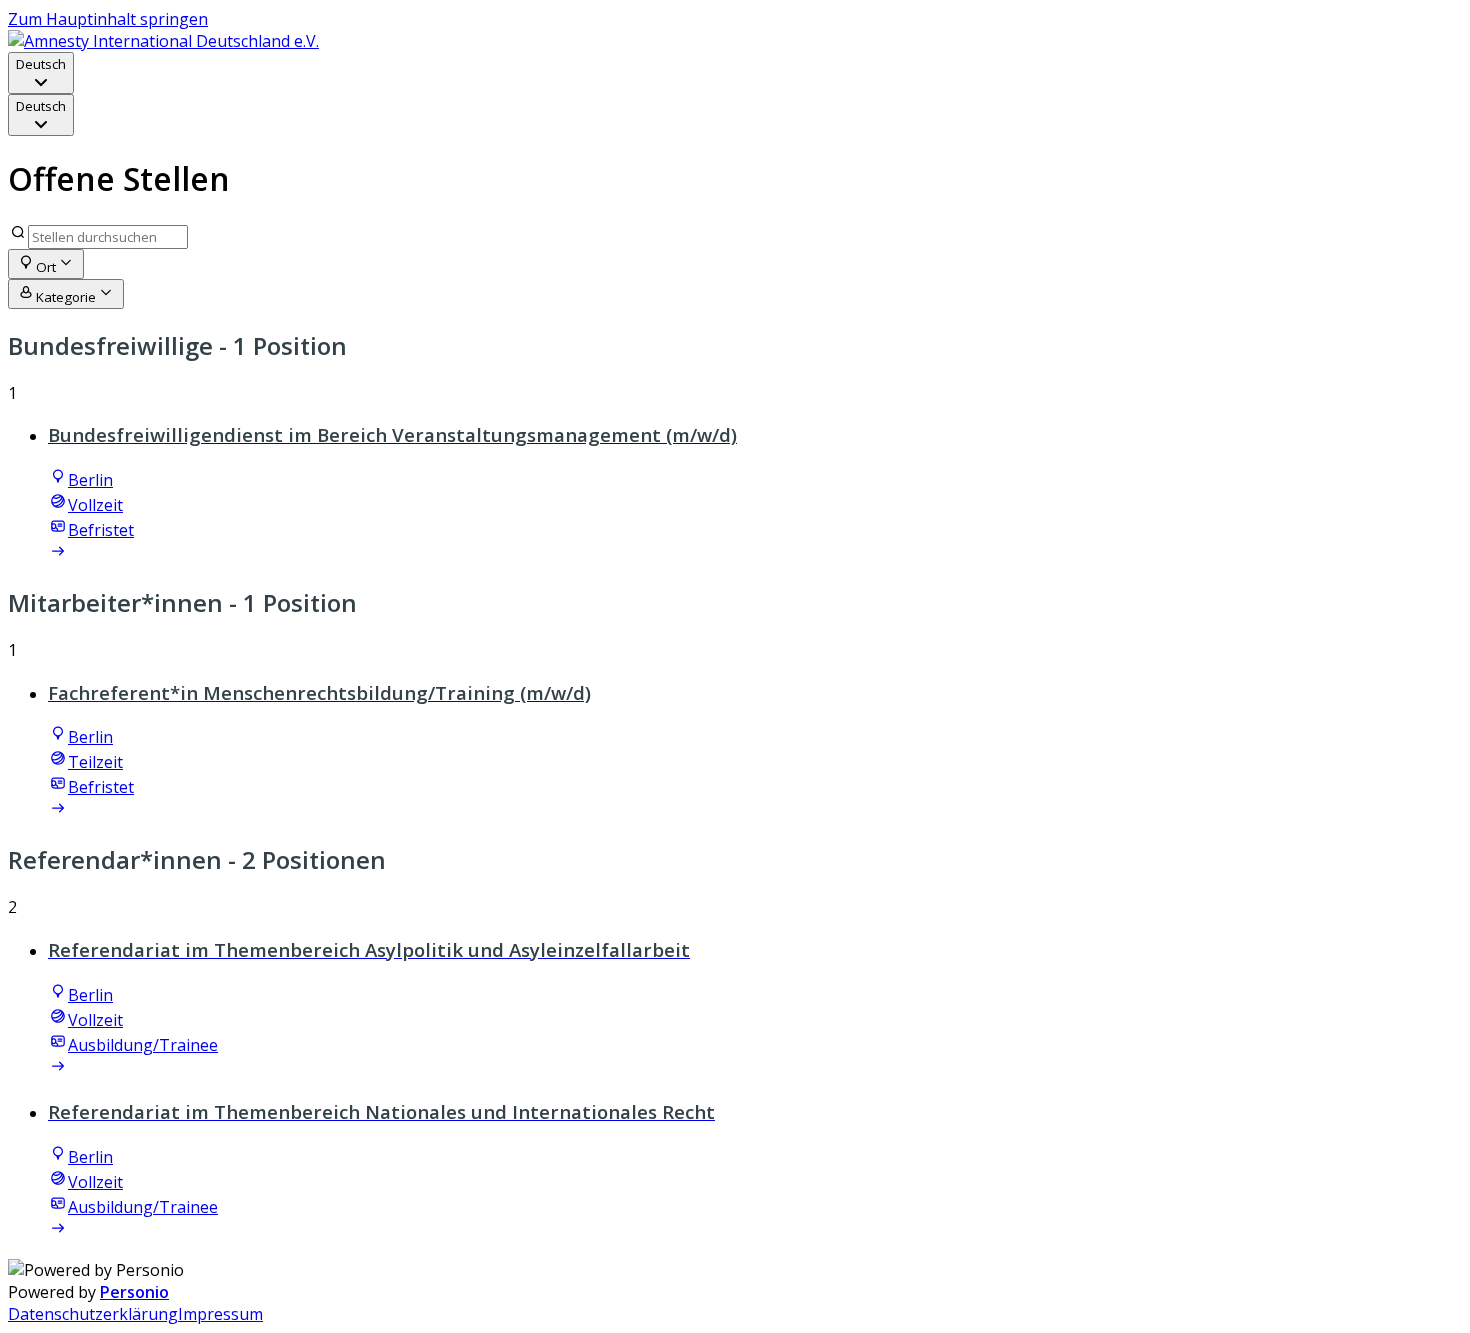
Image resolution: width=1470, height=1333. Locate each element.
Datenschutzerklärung (93, 1314)
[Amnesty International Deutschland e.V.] (163, 41)
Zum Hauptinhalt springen (108, 19)
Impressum (220, 1314)
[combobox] (41, 73)
